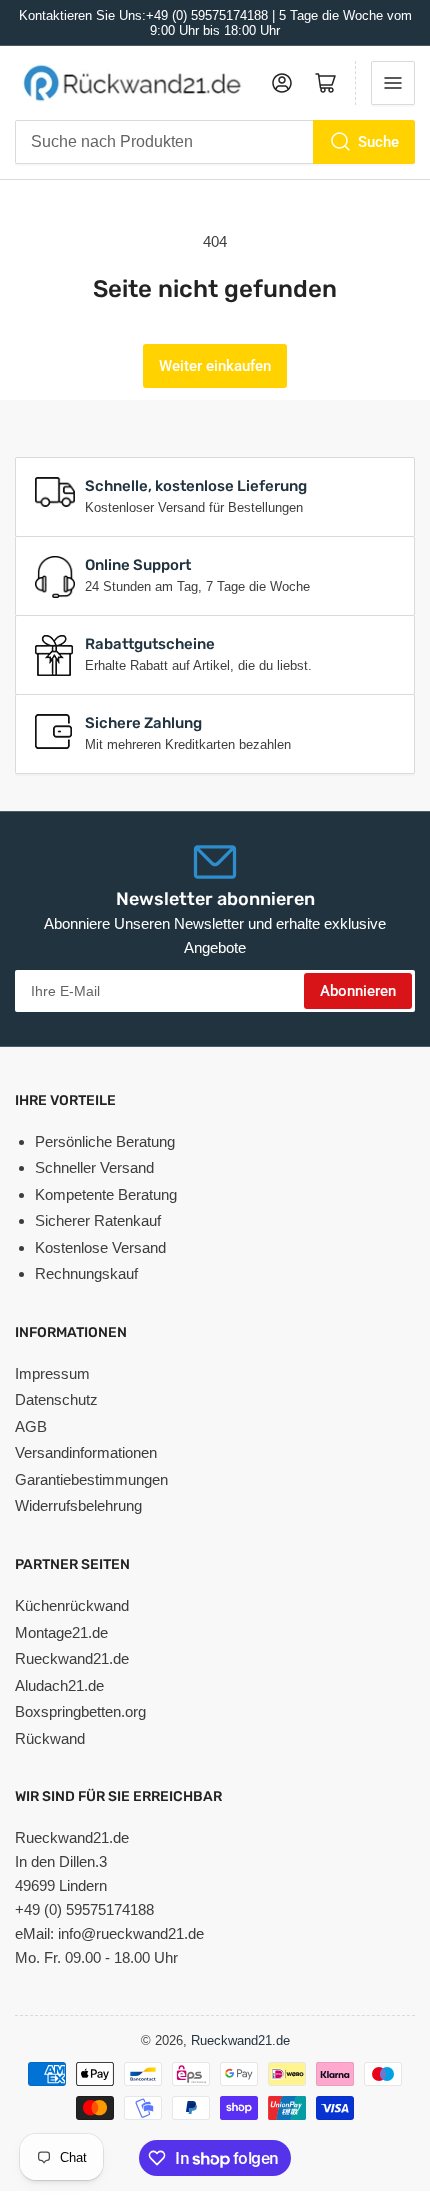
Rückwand (50, 1738)
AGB (31, 1426)
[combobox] (215, 142)
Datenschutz (56, 1399)
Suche (378, 142)
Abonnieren (358, 991)
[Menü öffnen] (393, 83)
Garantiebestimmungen (91, 1479)
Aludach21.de (59, 1685)
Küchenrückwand (72, 1605)
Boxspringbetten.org (80, 1711)
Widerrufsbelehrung (78, 1505)
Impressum (52, 1373)
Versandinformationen (86, 1452)
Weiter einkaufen (215, 366)
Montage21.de (61, 1632)
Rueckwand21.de (72, 1658)
